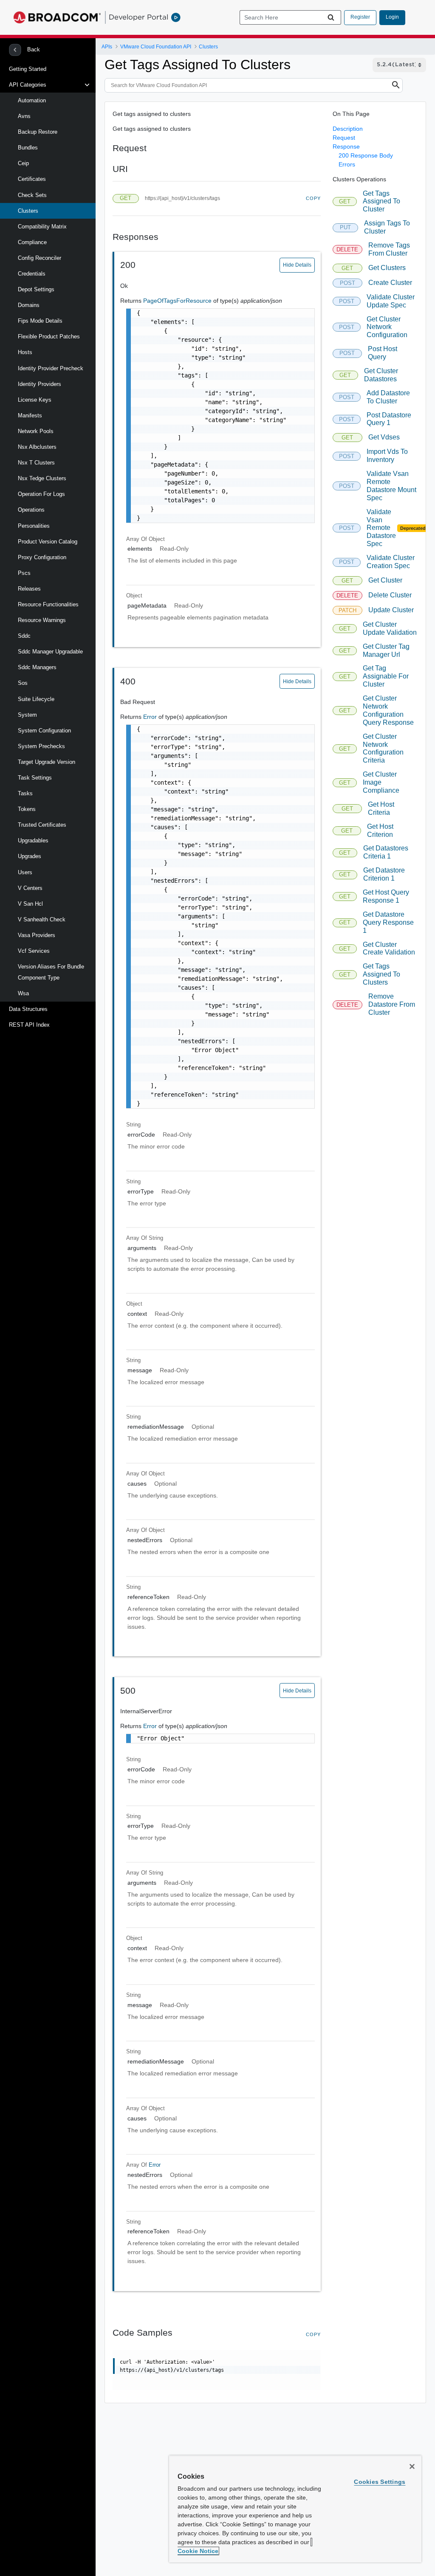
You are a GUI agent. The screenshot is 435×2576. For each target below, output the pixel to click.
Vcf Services (34, 951)
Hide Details (297, 265)
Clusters (28, 211)
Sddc (24, 636)
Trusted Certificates (42, 825)
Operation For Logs (41, 494)
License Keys (35, 400)
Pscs (24, 573)
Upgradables (33, 840)
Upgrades (30, 856)
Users (25, 872)
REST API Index (29, 1025)
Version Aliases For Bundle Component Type (51, 972)
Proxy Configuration (42, 557)
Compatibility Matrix (42, 227)
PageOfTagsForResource (178, 301)
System (27, 715)
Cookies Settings (380, 2482)
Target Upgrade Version (47, 762)
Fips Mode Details (40, 321)
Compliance (32, 242)
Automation (32, 100)
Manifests (30, 415)
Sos (23, 683)
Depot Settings (36, 289)
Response (346, 146)
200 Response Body (366, 155)
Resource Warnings (42, 620)
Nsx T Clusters (36, 463)
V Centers (30, 888)
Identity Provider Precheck (51, 368)
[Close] (412, 2466)
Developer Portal (138, 17)
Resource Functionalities (48, 604)
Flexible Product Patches (49, 336)
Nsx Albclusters (37, 447)
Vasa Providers (37, 935)
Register (360, 17)
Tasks (25, 793)
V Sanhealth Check (42, 919)
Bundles (28, 148)
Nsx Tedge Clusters (42, 478)
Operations (31, 510)
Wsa (23, 993)
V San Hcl (30, 904)
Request (344, 138)
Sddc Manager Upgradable (50, 652)
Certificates (32, 179)
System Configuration (44, 731)
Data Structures (28, 1009)
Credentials (32, 274)
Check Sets (32, 195)
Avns (24, 116)
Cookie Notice (198, 2551)
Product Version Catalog (48, 542)
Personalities (34, 526)
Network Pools (36, 431)
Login (392, 17)
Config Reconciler (40, 258)
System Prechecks (41, 746)
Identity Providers (40, 384)
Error (151, 717)
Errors (347, 164)
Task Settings (35, 778)
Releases (29, 589)
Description (348, 129)
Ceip (23, 163)
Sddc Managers (37, 667)
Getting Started (28, 69)
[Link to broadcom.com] (57, 17)
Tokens (27, 809)
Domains (29, 305)
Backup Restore (38, 132)
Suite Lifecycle (36, 699)
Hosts (25, 352)
